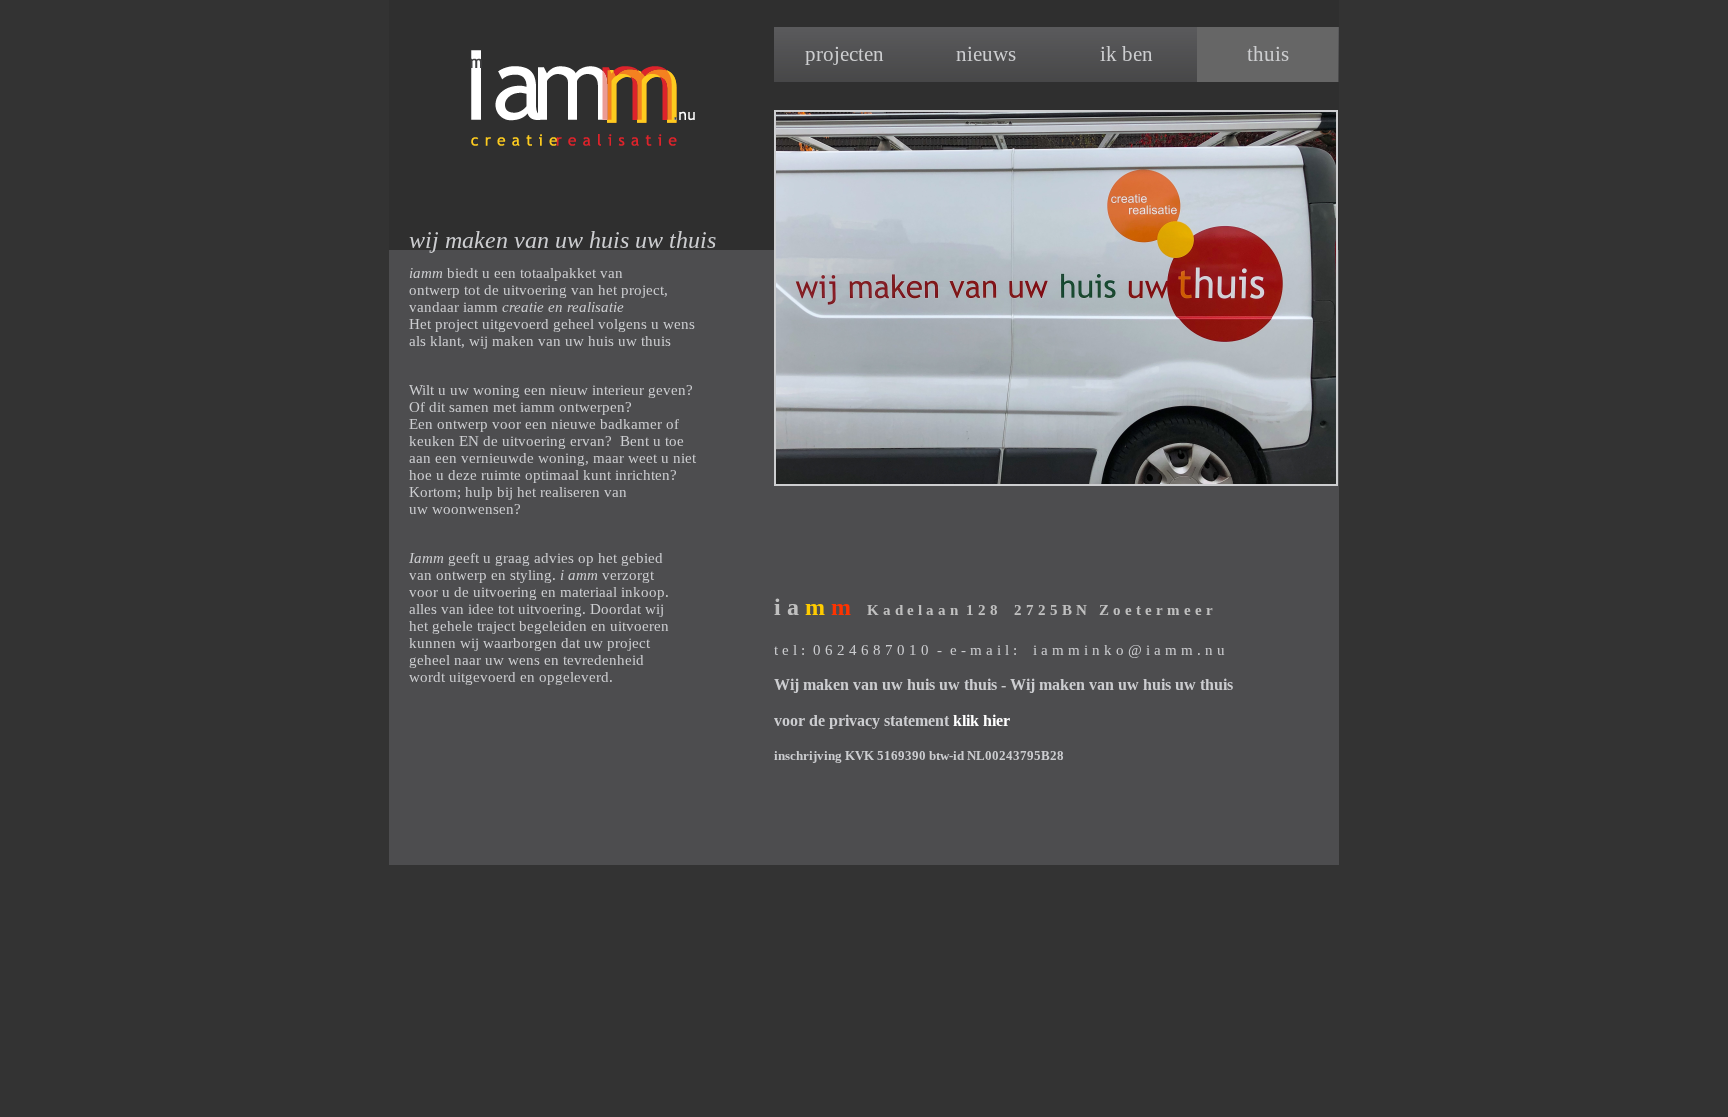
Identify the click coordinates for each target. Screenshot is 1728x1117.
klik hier (981, 720)
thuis (1268, 54)
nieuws (986, 54)
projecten (844, 54)
